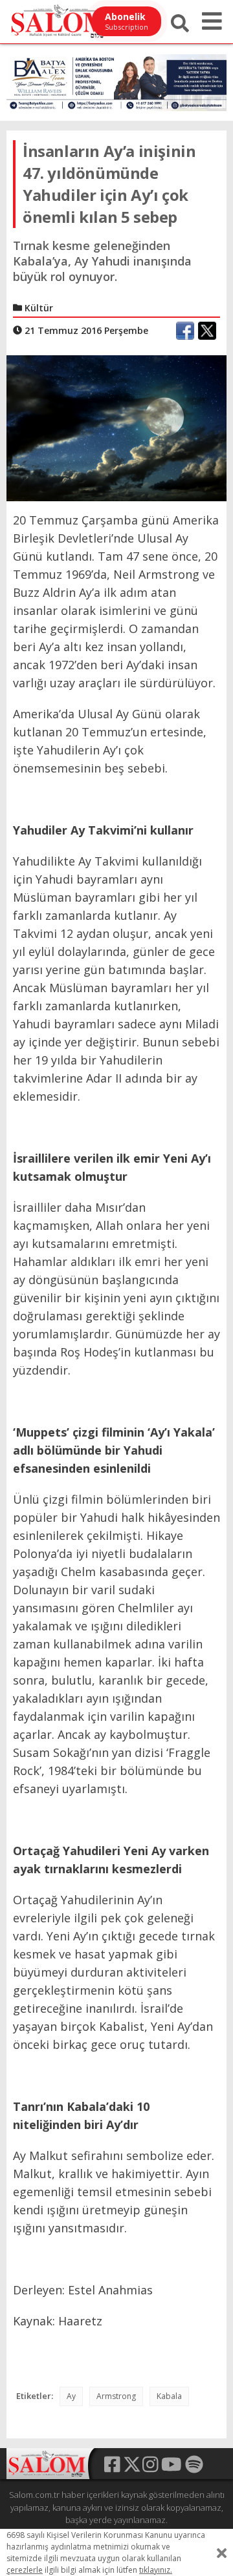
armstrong (116, 2396)
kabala (169, 2396)
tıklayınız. (156, 2570)
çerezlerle (25, 2570)
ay (71, 2396)
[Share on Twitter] (207, 331)
